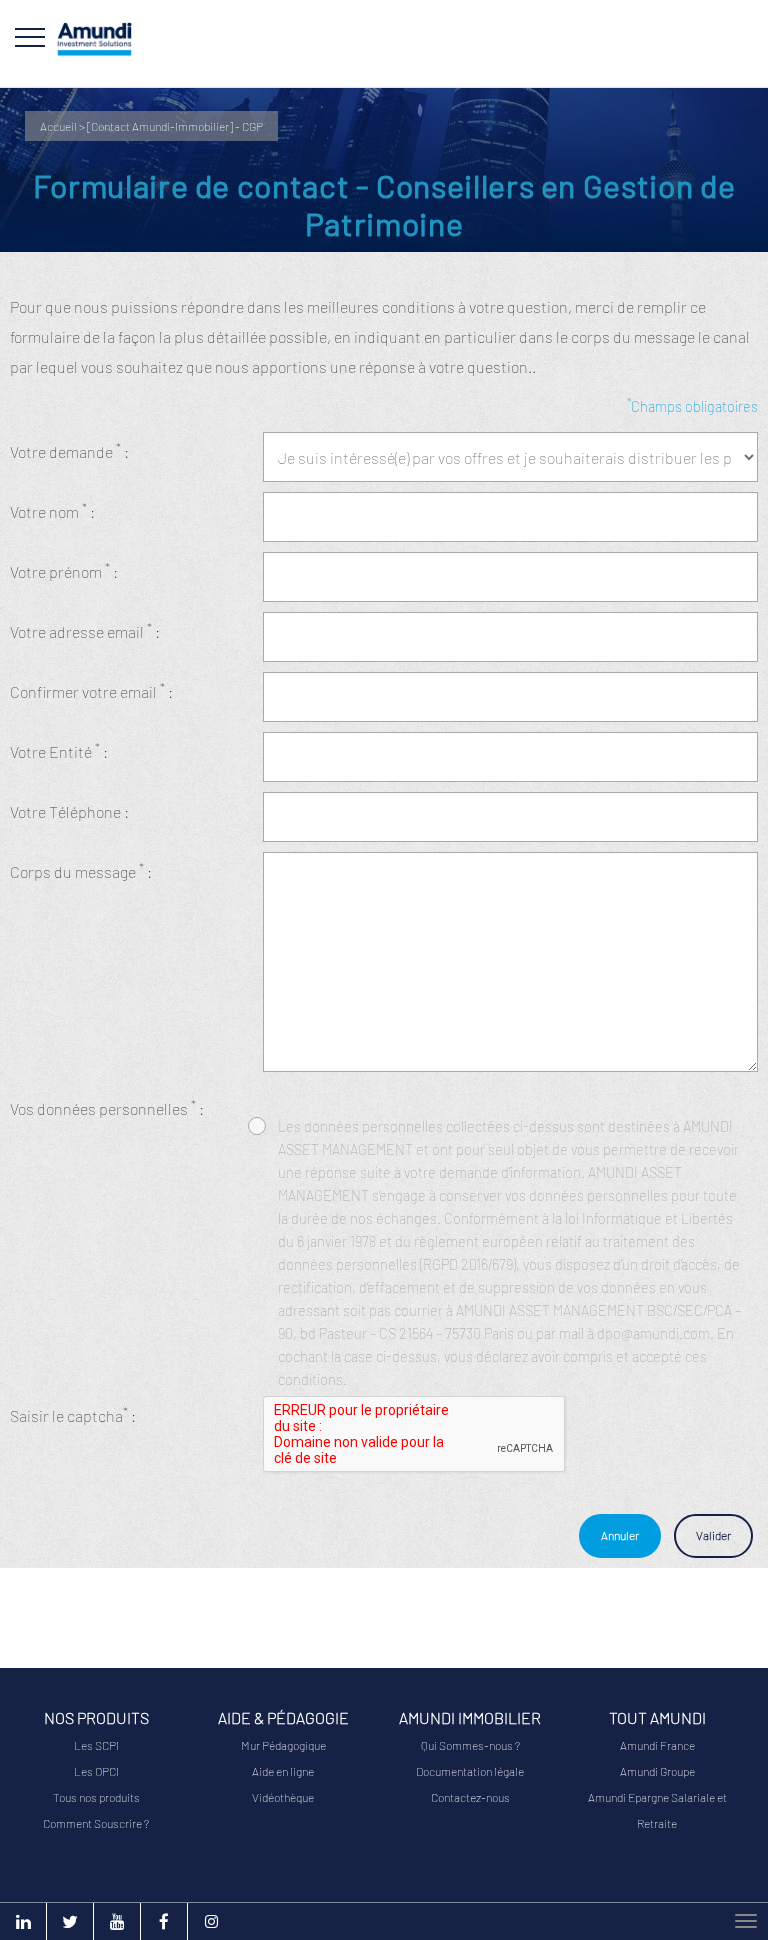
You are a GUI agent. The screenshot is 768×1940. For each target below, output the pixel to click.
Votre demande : (69, 450)
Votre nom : (52, 510)
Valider (713, 1535)
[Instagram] (211, 1921)
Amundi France (657, 1745)
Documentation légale (470, 1771)
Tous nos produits (96, 1797)
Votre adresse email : (85, 630)
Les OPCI (96, 1771)
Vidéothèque (283, 1797)
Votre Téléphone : (69, 811)
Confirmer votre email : (91, 690)
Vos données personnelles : (107, 1107)
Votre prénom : (64, 570)
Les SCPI (96, 1745)
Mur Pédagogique (283, 1745)
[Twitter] (70, 1921)
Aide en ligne (283, 1771)
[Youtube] (117, 1921)
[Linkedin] (23, 1921)
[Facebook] (164, 1921)
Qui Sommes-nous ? (470, 1745)
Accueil (58, 126)
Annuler (620, 1535)
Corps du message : (81, 870)
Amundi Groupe (657, 1771)
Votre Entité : (59, 750)
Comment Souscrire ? (96, 1823)
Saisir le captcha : (73, 1414)
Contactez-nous (470, 1797)
